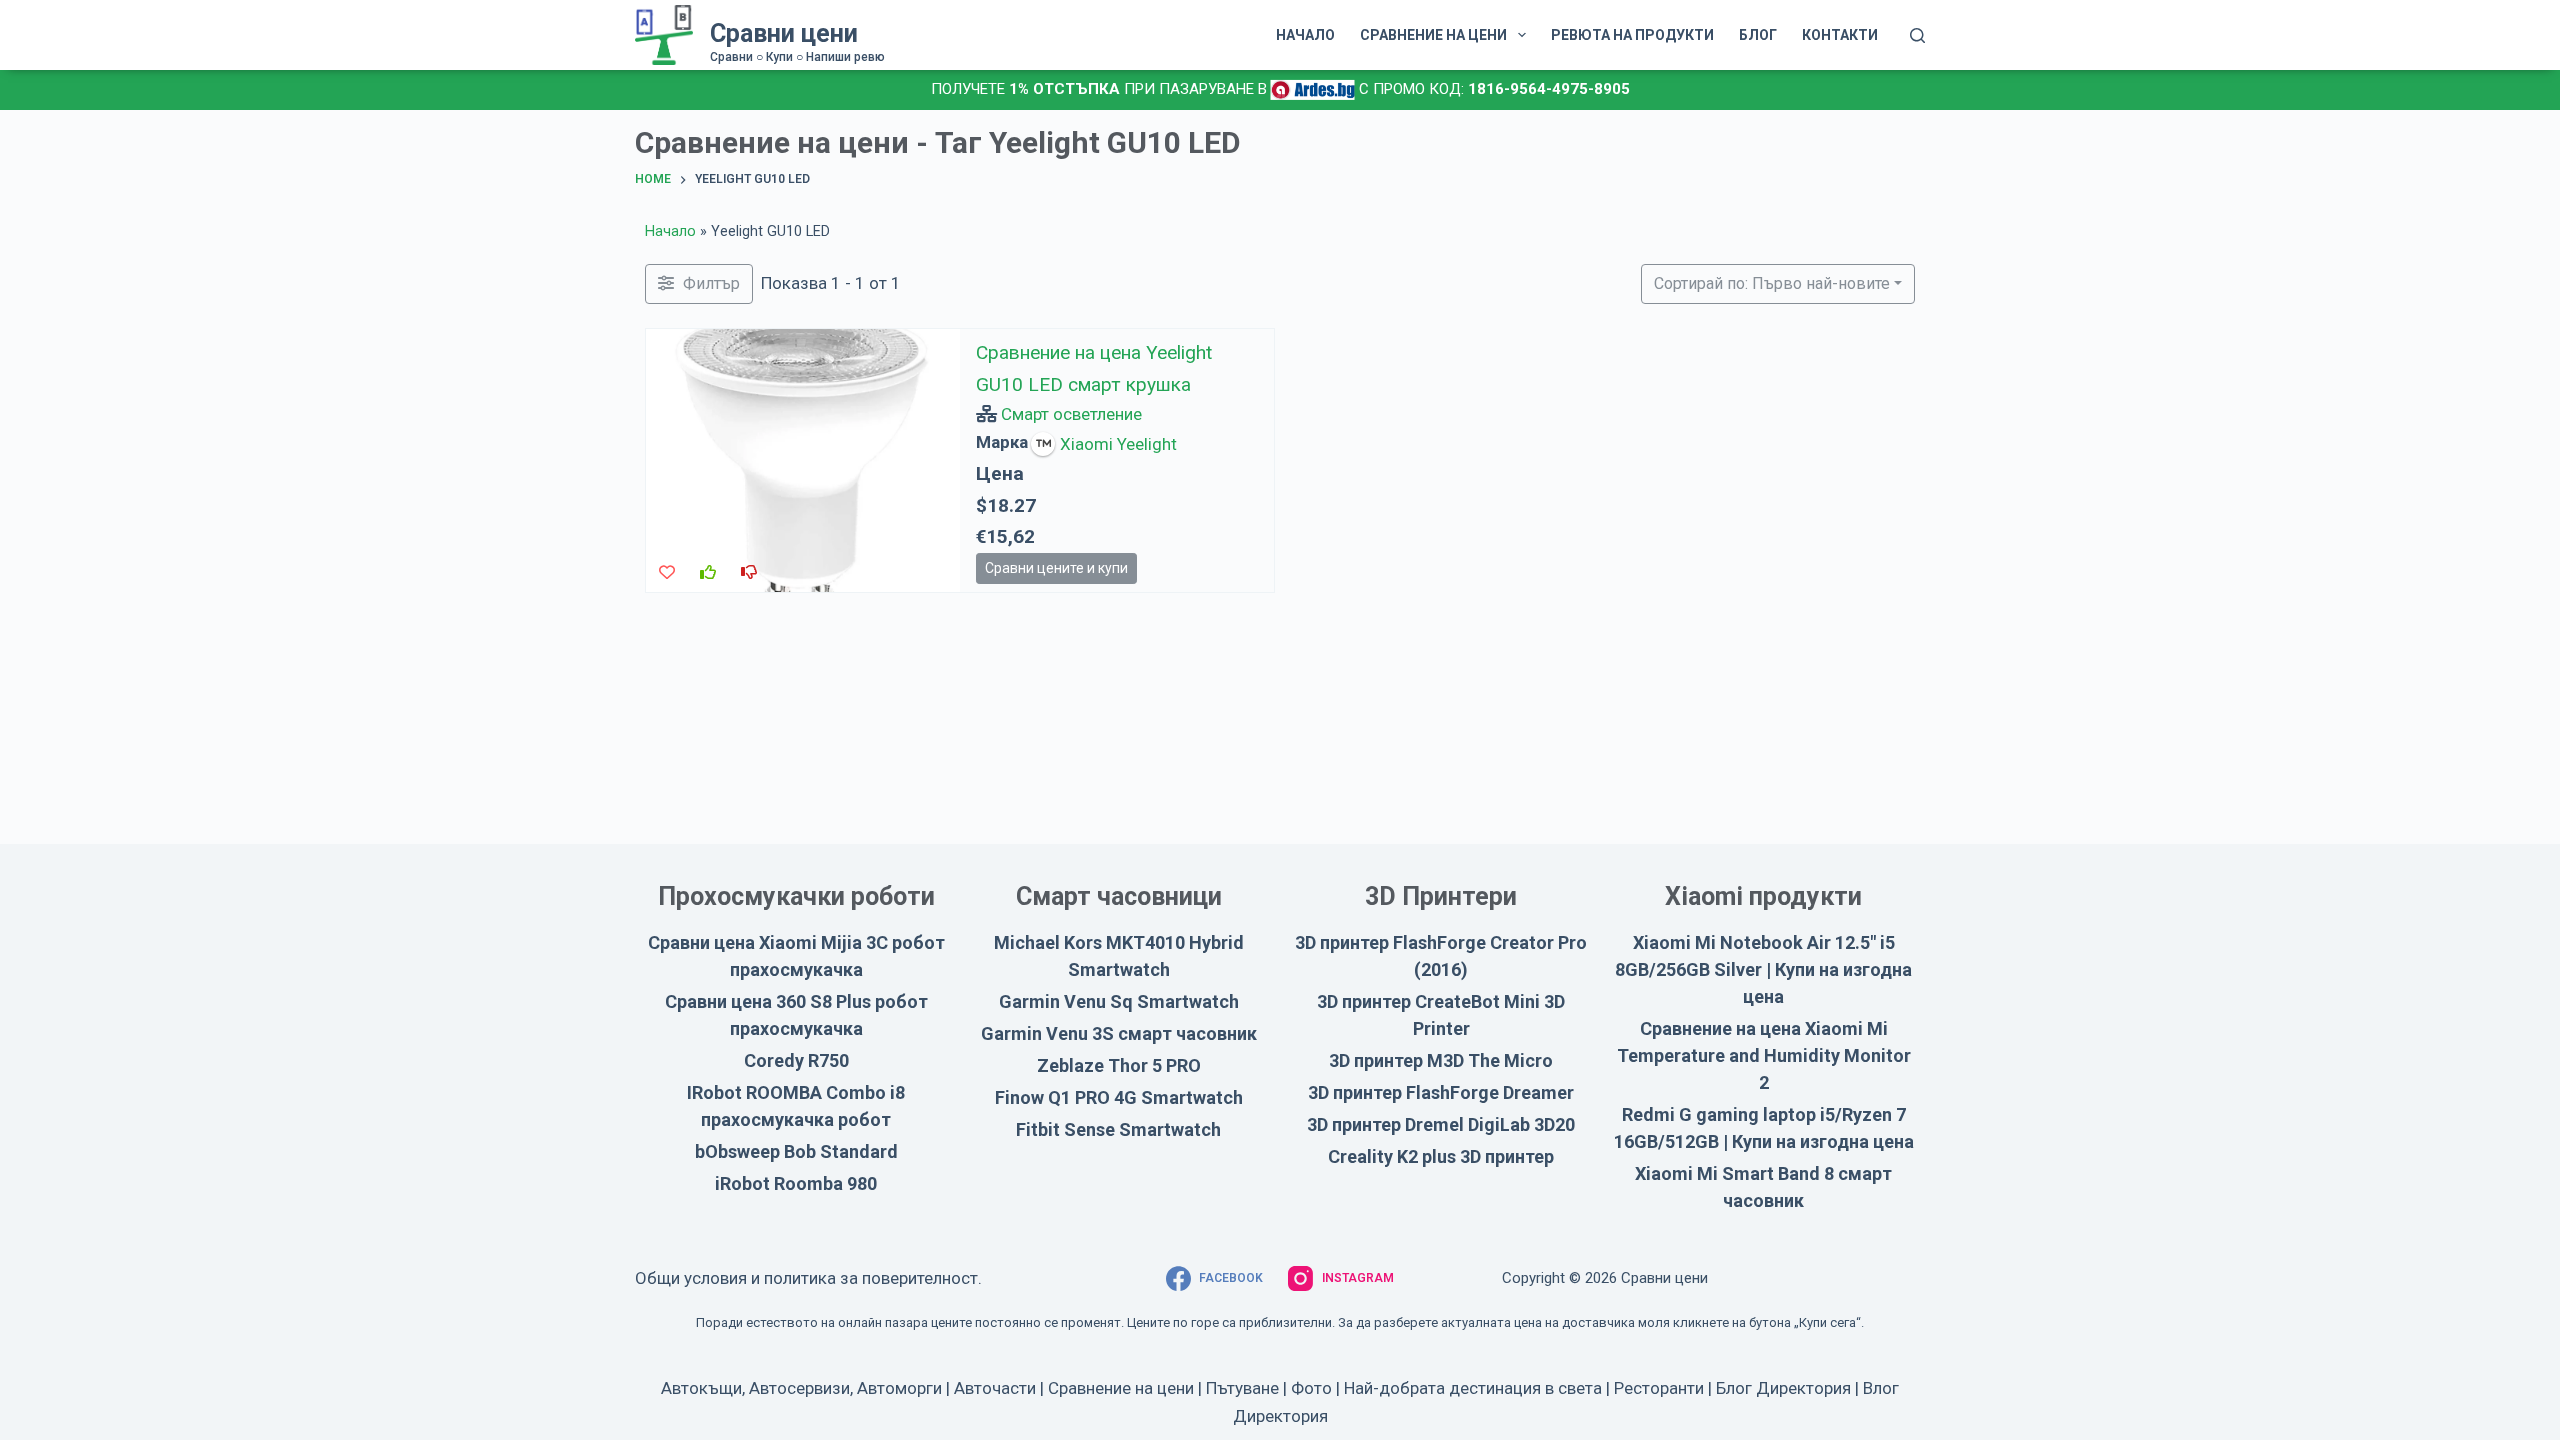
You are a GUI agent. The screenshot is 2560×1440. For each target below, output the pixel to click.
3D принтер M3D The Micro (1441, 1060)
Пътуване (1242, 1388)
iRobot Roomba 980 (796, 1183)
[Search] (1917, 35)
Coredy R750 (796, 1060)
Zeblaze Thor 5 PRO (1119, 1065)
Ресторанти (1659, 1388)
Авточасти (995, 1388)
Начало (670, 231)
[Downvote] (749, 572)
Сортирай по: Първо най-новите (1772, 283)
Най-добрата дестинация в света (1473, 1388)
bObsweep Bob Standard (796, 1151)
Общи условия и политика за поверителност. (808, 1278)
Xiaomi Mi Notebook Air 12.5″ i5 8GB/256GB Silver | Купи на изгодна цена (1763, 969)
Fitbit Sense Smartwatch (1118, 1129)
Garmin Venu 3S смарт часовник (1119, 1033)
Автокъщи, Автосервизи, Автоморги (801, 1388)
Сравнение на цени (1121, 1388)
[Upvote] (708, 572)
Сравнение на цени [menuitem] (1433, 35)
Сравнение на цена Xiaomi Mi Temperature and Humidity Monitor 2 (1764, 1055)
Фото (1311, 1388)
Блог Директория (1783, 1388)
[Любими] (667, 572)
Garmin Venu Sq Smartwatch (1119, 1001)
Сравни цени (784, 33)
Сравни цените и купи (1056, 567)
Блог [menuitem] (1758, 35)
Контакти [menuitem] (1840, 35)
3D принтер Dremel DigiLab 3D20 (1441, 1124)
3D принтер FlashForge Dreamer (1441, 1092)
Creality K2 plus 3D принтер (1441, 1156)
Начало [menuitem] (1305, 35)
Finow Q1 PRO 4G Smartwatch (1119, 1097)
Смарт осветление (1071, 414)
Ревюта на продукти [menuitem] (1632, 35)
